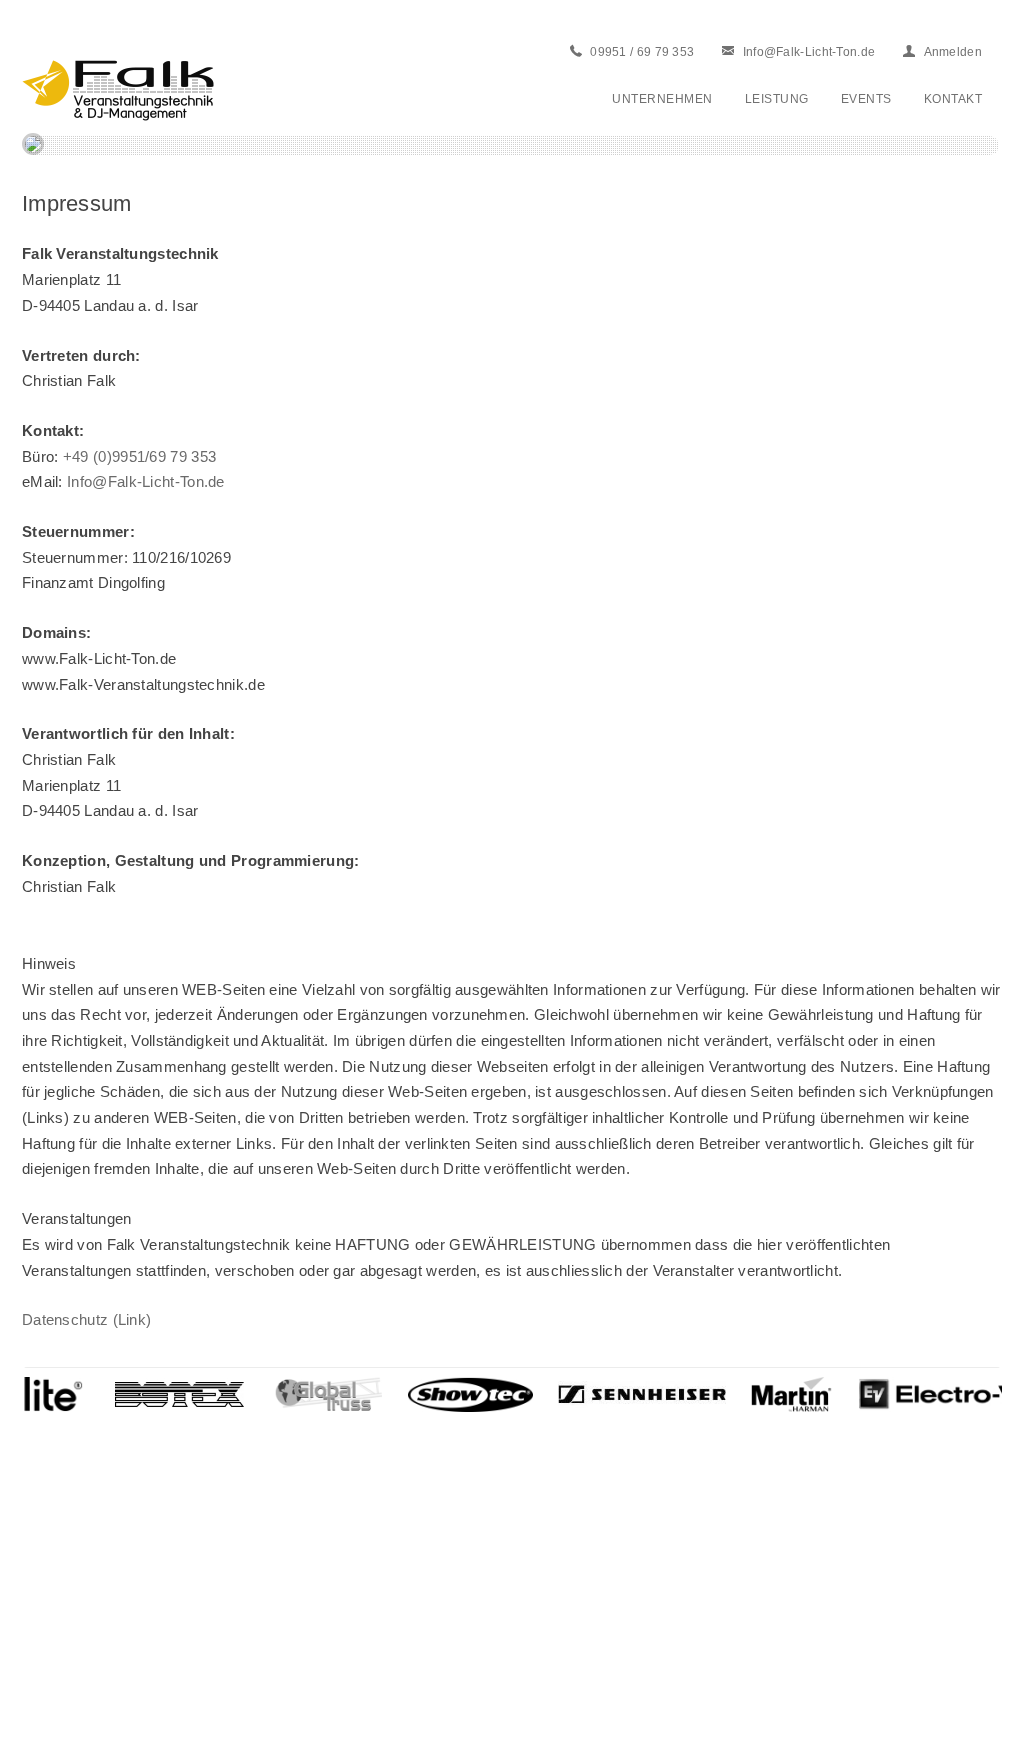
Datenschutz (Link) (86, 1319)
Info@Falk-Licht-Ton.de (146, 481)
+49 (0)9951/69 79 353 (139, 456)
